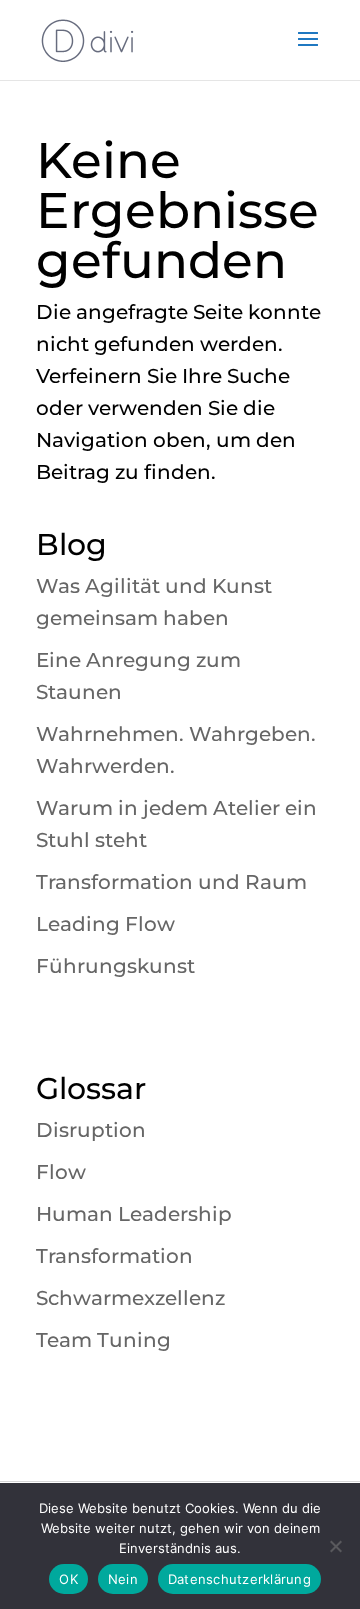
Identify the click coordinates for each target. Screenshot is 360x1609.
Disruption (91, 1130)
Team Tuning (103, 1340)
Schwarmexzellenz (130, 1298)
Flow (61, 1172)
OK (68, 1579)
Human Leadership (134, 1214)
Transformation (114, 1256)
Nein (123, 1579)
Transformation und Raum (171, 882)
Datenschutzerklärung (239, 1579)
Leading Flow (105, 924)
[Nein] (335, 1546)
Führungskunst (115, 966)
